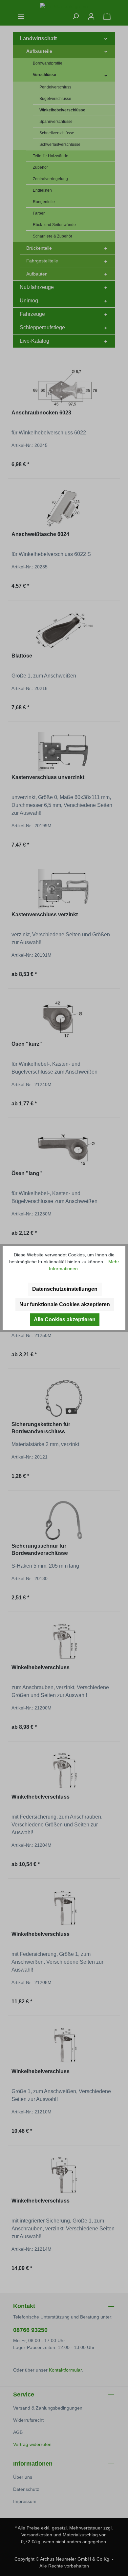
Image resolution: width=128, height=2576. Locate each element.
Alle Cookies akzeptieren (65, 1319)
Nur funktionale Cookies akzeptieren (65, 1304)
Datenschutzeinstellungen (65, 1289)
